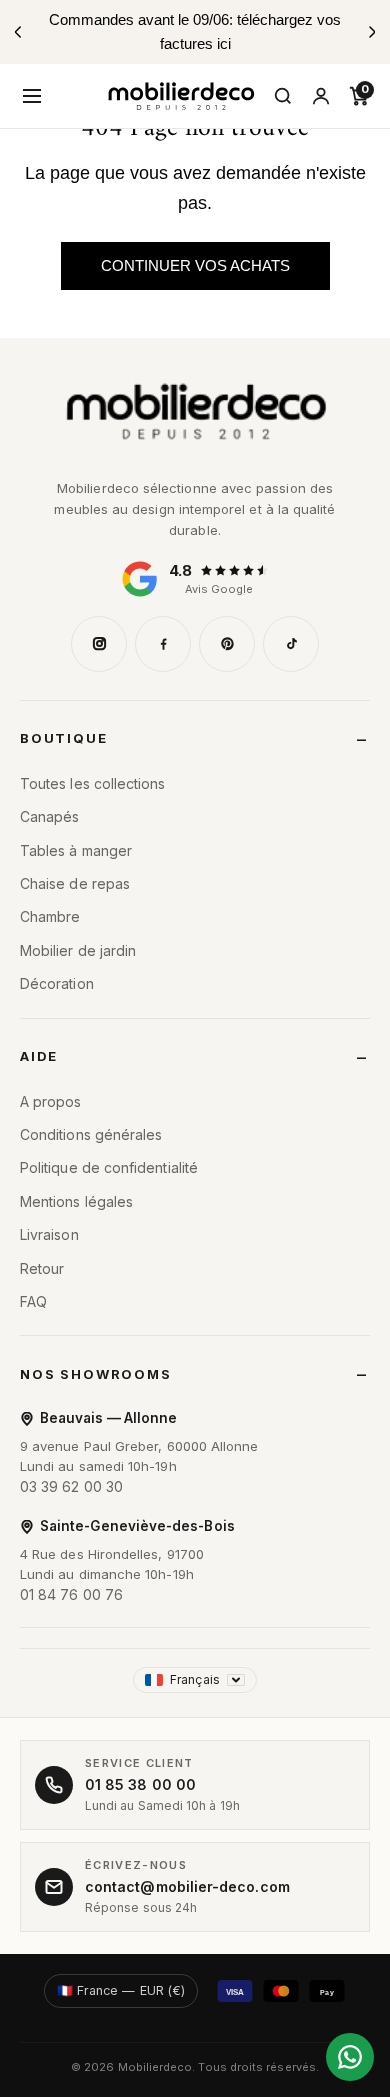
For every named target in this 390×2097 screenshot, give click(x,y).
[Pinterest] (227, 644)
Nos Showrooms (96, 1374)
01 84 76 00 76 (71, 1594)
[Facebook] (163, 644)
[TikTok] (291, 644)
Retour (42, 1268)
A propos (51, 1101)
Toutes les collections (93, 783)
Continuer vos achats (195, 265)
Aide (39, 1056)
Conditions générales (91, 1134)
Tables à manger (76, 850)
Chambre (50, 916)
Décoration (57, 983)
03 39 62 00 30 (71, 1486)
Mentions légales (76, 1201)
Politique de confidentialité (109, 1167)
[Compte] (321, 96)
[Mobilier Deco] (195, 412)
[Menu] (32, 96)
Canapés (50, 816)
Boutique (64, 738)
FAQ (33, 1301)
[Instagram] (99, 644)
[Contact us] (350, 2057)
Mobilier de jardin (78, 950)
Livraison (49, 1234)
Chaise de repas (75, 883)
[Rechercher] (283, 96)
